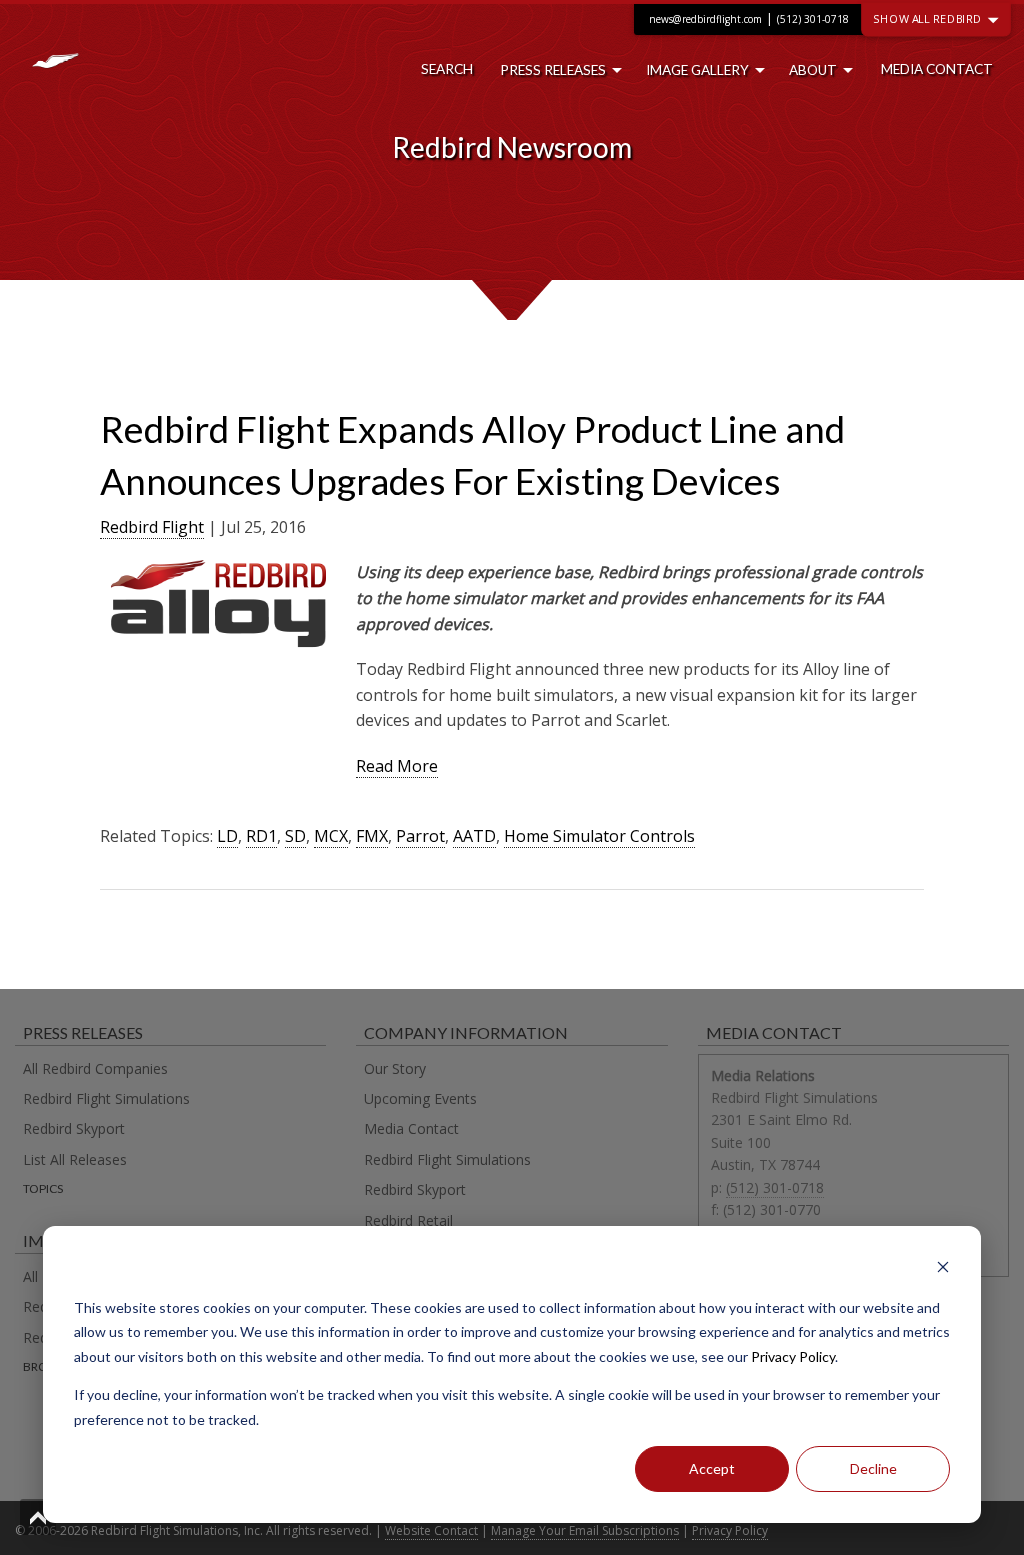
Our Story (395, 1068)
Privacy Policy (793, 1356)
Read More (397, 766)
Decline (873, 1468)
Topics (43, 1188)
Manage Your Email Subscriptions (585, 1530)
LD (227, 836)
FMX (372, 836)
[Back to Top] (38, 1517)
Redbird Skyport (74, 1128)
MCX (331, 836)
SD (295, 836)
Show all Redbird (929, 18)
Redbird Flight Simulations (106, 1098)
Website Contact (431, 1530)
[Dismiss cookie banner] (943, 1269)
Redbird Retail (408, 1220)
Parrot (420, 836)
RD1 (261, 836)
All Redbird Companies (95, 1068)
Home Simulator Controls (599, 836)
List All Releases (75, 1159)
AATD (474, 836)
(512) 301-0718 (813, 19)
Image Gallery (697, 70)
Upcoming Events (420, 1098)
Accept (712, 1468)
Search (447, 69)
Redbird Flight (152, 527)
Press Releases (553, 70)
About (813, 70)
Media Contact (937, 69)
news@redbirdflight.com (705, 19)
